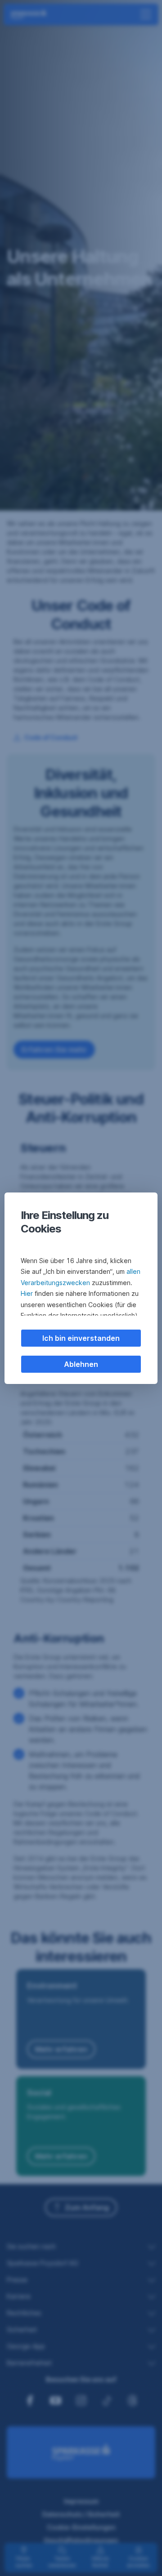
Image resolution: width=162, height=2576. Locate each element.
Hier (27, 1293)
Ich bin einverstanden (81, 1338)
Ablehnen (81, 1364)
